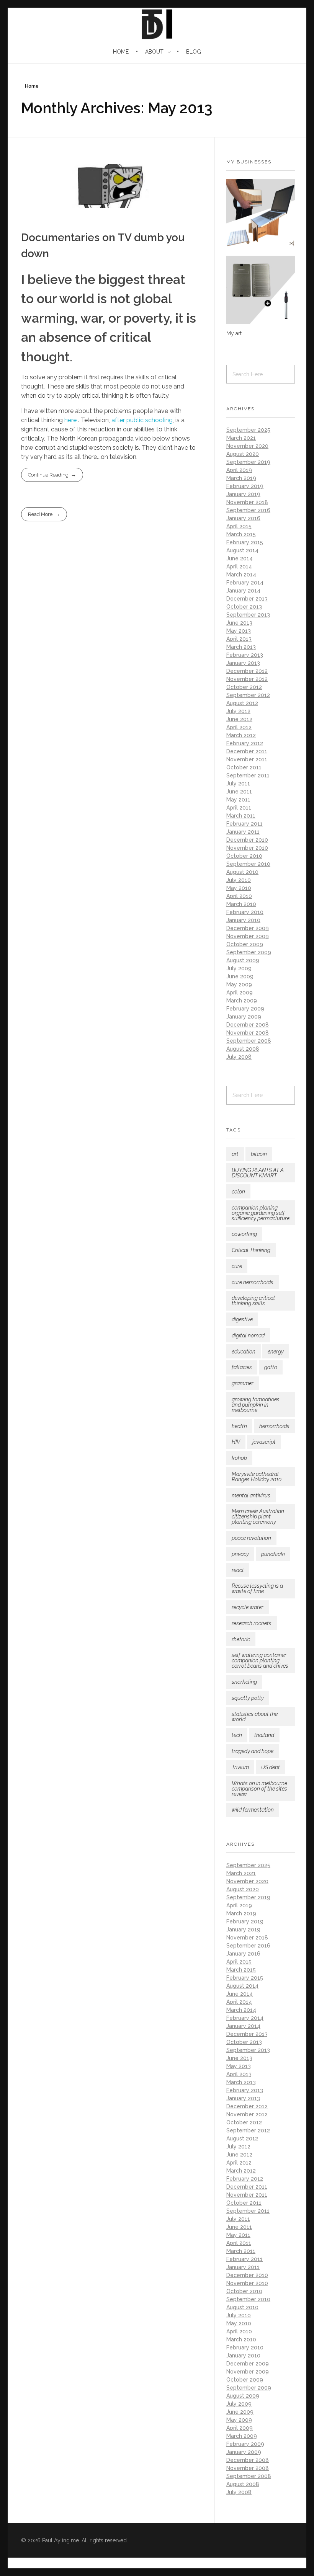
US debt (271, 1767)
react (238, 1570)
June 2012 (239, 719)
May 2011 (238, 800)
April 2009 (240, 993)
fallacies (242, 1367)
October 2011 (244, 767)
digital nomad (248, 1335)
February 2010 (245, 912)
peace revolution (251, 1538)
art (235, 1154)
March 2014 (241, 575)
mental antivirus (251, 1495)
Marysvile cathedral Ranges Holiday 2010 (257, 1477)
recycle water (248, 1607)
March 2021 (241, 438)
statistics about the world (255, 1717)
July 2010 (239, 880)
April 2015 (239, 526)
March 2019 (241, 478)
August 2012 (242, 703)
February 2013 (245, 655)
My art (234, 333)
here (70, 420)
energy (276, 1352)
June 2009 (240, 976)
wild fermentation (253, 1810)
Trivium (240, 1767)
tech (237, 1735)
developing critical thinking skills (253, 1301)
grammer (243, 1383)
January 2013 (243, 663)
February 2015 (245, 542)
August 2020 (243, 454)
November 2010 (247, 848)
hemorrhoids (274, 1426)
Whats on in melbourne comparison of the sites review (259, 1789)
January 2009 (244, 1017)
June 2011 (239, 792)
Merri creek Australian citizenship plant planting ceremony (258, 1517)
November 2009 (248, 936)
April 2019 (239, 470)
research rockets (252, 1623)
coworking (244, 1234)
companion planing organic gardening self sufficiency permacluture (261, 1213)
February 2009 (245, 1009)
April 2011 (239, 808)
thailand (264, 1735)
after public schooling (142, 420)
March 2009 (242, 1001)
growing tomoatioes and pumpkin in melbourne (256, 1405)
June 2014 (240, 558)
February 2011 (244, 824)
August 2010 (242, 872)
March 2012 (241, 735)
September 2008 (249, 1041)
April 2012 (239, 727)
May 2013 (239, 631)
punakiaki (273, 1554)
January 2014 (243, 591)
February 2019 (245, 486)
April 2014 (239, 566)
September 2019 (248, 462)
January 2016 (243, 518)
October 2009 (245, 944)
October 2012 (244, 687)
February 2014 (245, 583)
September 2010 (248, 864)
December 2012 (247, 671)
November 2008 (248, 1033)
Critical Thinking (251, 1250)
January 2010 (243, 920)
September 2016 (248, 510)
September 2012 (248, 695)
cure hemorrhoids (253, 1282)
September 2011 (248, 775)
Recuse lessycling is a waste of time (257, 1588)
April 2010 (239, 896)
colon (238, 1192)
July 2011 (238, 784)
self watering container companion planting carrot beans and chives (260, 1660)
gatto (271, 1367)
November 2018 (247, 502)
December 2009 (248, 928)
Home (32, 86)
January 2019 (243, 494)
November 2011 (247, 759)
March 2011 (241, 816)
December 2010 (247, 840)
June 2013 (239, 623)
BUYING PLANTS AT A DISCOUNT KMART (258, 1173)
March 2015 (241, 534)
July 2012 (238, 711)
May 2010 (239, 888)
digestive (242, 1319)
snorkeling (244, 1682)
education (244, 1352)
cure (237, 1266)
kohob (239, 1458)
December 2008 (248, 1025)
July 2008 (239, 1057)
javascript (264, 1442)
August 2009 (243, 960)
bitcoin (259, 1154)
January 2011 (243, 832)
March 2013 (241, 647)
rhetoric (241, 1639)
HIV (236, 1442)
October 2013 (244, 607)
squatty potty (248, 1698)
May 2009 (239, 984)
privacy (240, 1554)
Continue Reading (48, 475)
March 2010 (241, 904)
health (239, 1426)
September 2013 (248, 615)
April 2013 (239, 639)
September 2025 (248, 430)
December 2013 (247, 599)
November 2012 (247, 679)
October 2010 (244, 856)
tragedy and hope (253, 1751)
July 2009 (239, 968)
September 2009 (249, 952)
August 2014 (242, 550)
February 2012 (245, 743)
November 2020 (247, 446)
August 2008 (243, 1049)
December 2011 (247, 751)
